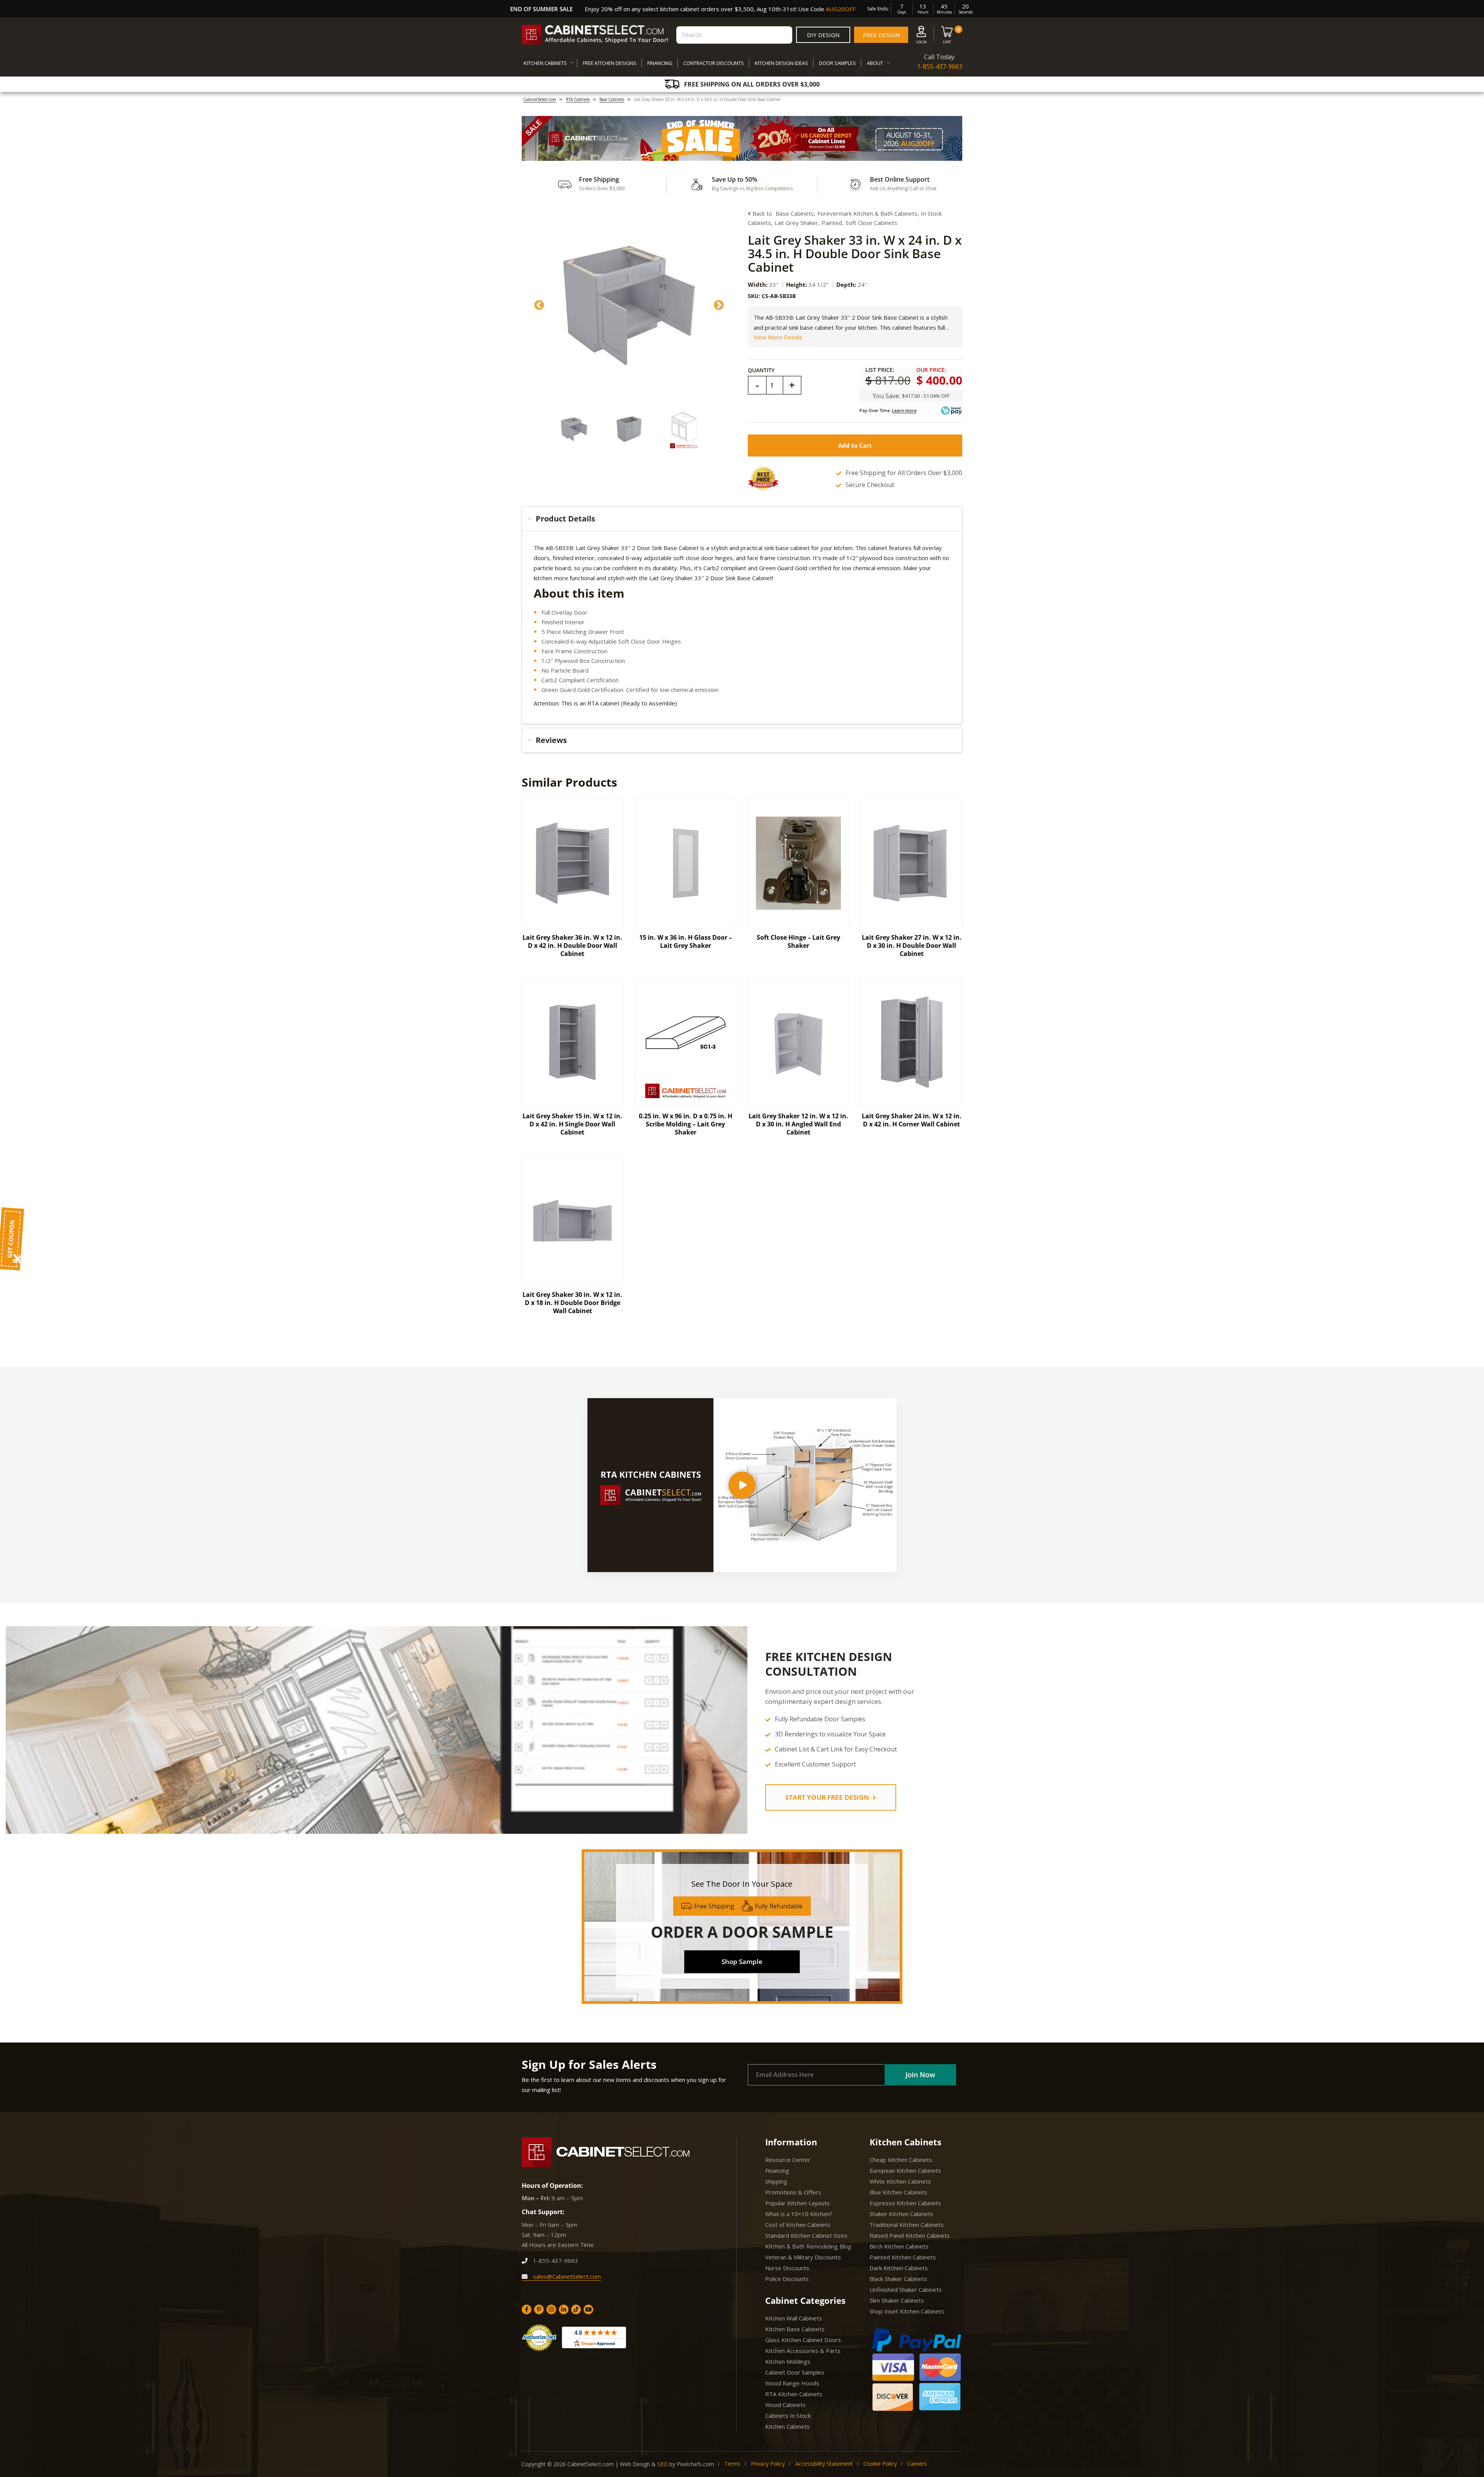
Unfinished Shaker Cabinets (906, 2290)
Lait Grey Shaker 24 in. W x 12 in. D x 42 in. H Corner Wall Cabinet (912, 1120)
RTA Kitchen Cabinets (794, 2394)
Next (719, 305)
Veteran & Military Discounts (803, 2257)
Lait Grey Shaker (796, 223)
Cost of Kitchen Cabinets (798, 2225)
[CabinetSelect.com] (595, 35)
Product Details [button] (565, 519)
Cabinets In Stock (788, 2416)
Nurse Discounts (787, 2268)
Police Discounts (787, 2279)
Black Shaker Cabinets (898, 2279)
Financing (777, 2170)
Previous (539, 305)
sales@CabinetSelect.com (566, 2276)
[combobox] (734, 35)
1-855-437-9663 (940, 66)
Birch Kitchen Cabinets (899, 2246)
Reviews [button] (551, 740)
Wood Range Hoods (792, 2383)
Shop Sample (742, 1962)
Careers (917, 2464)
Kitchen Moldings (788, 2361)
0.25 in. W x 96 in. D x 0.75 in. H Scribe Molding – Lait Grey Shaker (686, 1124)
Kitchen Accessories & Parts (803, 2351)
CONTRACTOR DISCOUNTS (714, 63)
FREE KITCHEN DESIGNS (610, 63)
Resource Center (788, 2160)
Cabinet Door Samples (795, 2372)
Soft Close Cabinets (871, 223)
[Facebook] (527, 2309)
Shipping (776, 2181)
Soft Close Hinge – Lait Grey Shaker (798, 941)
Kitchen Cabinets (787, 2426)
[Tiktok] (576, 2309)
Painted (832, 223)
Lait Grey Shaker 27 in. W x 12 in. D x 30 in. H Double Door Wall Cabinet (912, 945)
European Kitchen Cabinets (905, 2170)
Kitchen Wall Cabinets (794, 2318)
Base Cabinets (612, 99)
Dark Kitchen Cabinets (899, 2268)
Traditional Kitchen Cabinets (907, 2225)
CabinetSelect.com (540, 99)
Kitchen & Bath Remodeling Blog (808, 2246)
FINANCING (660, 63)
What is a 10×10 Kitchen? (799, 2214)
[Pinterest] (539, 2309)
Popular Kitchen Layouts (797, 2203)
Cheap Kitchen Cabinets (901, 2160)
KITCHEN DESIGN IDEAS (781, 63)
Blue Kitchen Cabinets (898, 2192)
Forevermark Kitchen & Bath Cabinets (867, 213)
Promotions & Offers (793, 2192)
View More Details (778, 337)
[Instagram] (551, 2309)
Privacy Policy (768, 2464)
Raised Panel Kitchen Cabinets (910, 2235)
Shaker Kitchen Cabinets (901, 2214)
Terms (732, 2464)
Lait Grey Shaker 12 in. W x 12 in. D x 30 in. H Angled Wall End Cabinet (798, 1124)
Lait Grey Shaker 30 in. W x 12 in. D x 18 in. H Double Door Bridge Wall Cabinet (572, 1303)
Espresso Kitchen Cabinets (905, 2203)
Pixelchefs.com (695, 2464)
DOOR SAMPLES (837, 63)
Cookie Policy (880, 2464)
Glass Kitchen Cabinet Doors (803, 2340)
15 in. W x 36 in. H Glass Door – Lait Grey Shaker (686, 941)
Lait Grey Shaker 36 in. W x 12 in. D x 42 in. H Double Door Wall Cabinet (572, 945)
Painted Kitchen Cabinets (903, 2257)
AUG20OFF (841, 9)
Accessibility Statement (824, 2464)
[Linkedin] (564, 2309)
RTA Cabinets (578, 99)
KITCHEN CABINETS (545, 63)
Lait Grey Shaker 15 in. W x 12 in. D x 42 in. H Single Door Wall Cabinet (572, 1124)
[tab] (742, 519)
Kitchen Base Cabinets (795, 2329)
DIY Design (823, 35)
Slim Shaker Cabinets (897, 2300)
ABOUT (875, 63)
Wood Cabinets (785, 2405)
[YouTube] (588, 2309)
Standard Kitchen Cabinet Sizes (806, 2235)
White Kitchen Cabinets (900, 2181)
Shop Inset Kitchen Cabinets (907, 2311)
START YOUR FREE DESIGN (828, 1797)
